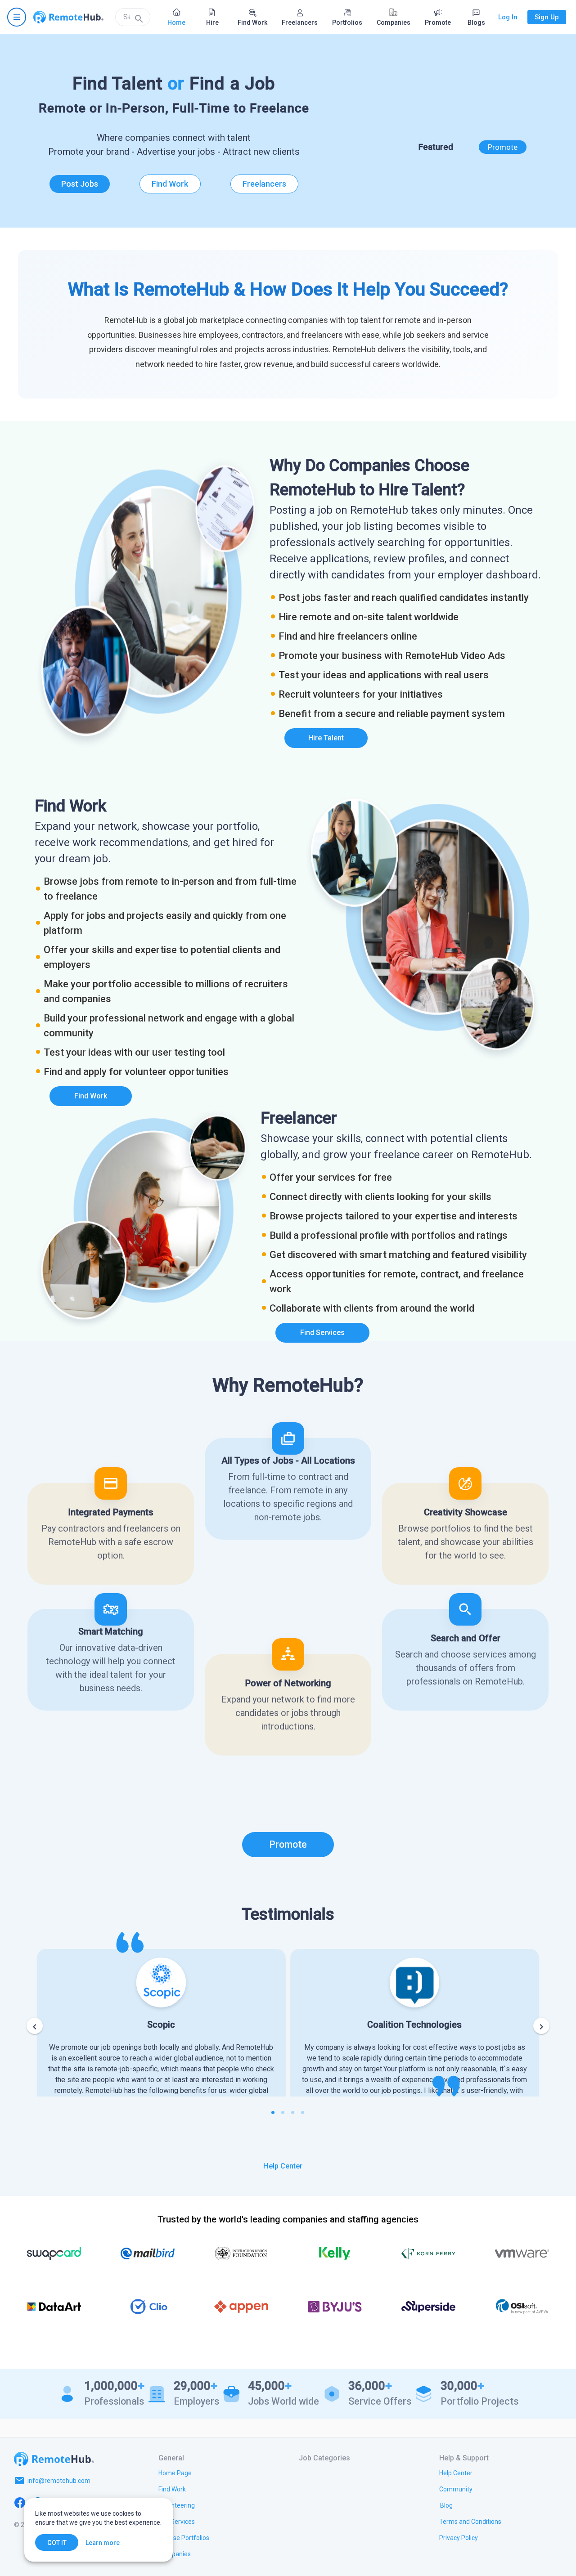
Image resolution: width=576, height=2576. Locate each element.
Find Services (322, 1333)
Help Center (283, 2166)
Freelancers (264, 184)
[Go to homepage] (68, 17)
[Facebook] (20, 2502)
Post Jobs (80, 184)
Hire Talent (326, 738)
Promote (503, 147)
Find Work (170, 184)
